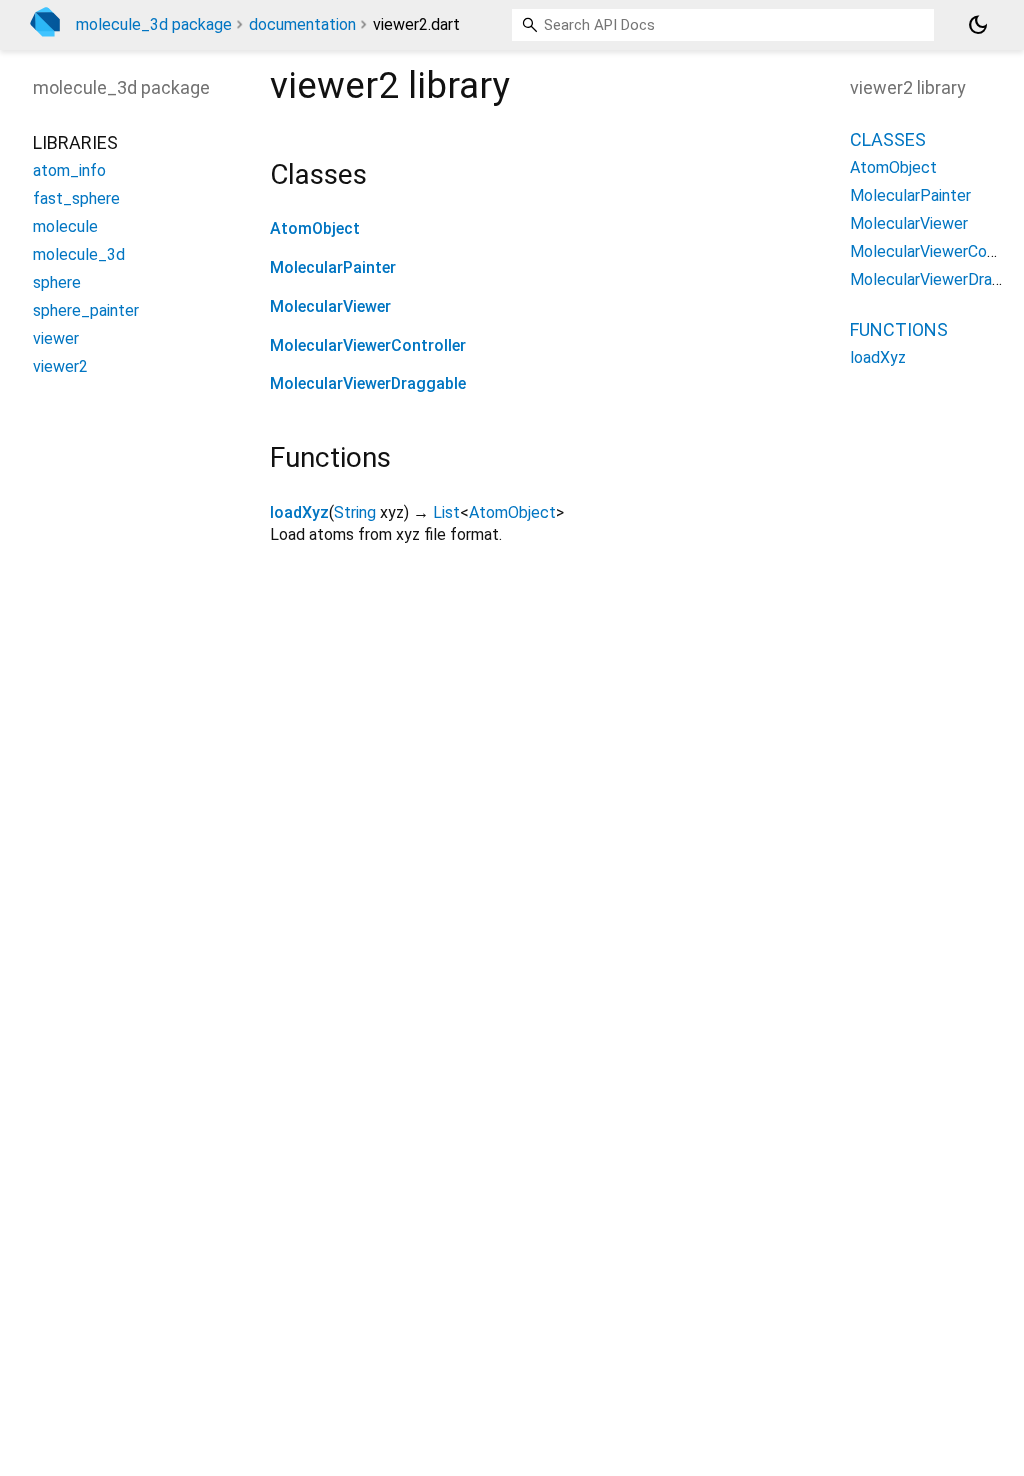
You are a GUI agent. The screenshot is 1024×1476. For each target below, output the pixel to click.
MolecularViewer (330, 306)
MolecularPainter (333, 267)
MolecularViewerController (368, 345)
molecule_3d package (154, 24)
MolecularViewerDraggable (368, 383)
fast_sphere (76, 198)
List (446, 512)
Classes (888, 139)
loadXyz (299, 512)
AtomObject (315, 228)
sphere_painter (86, 310)
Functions (899, 329)
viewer (56, 338)
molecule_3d (79, 254)
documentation (302, 24)
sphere (57, 282)
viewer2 (60, 366)
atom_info (69, 170)
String (355, 512)
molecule (65, 226)
